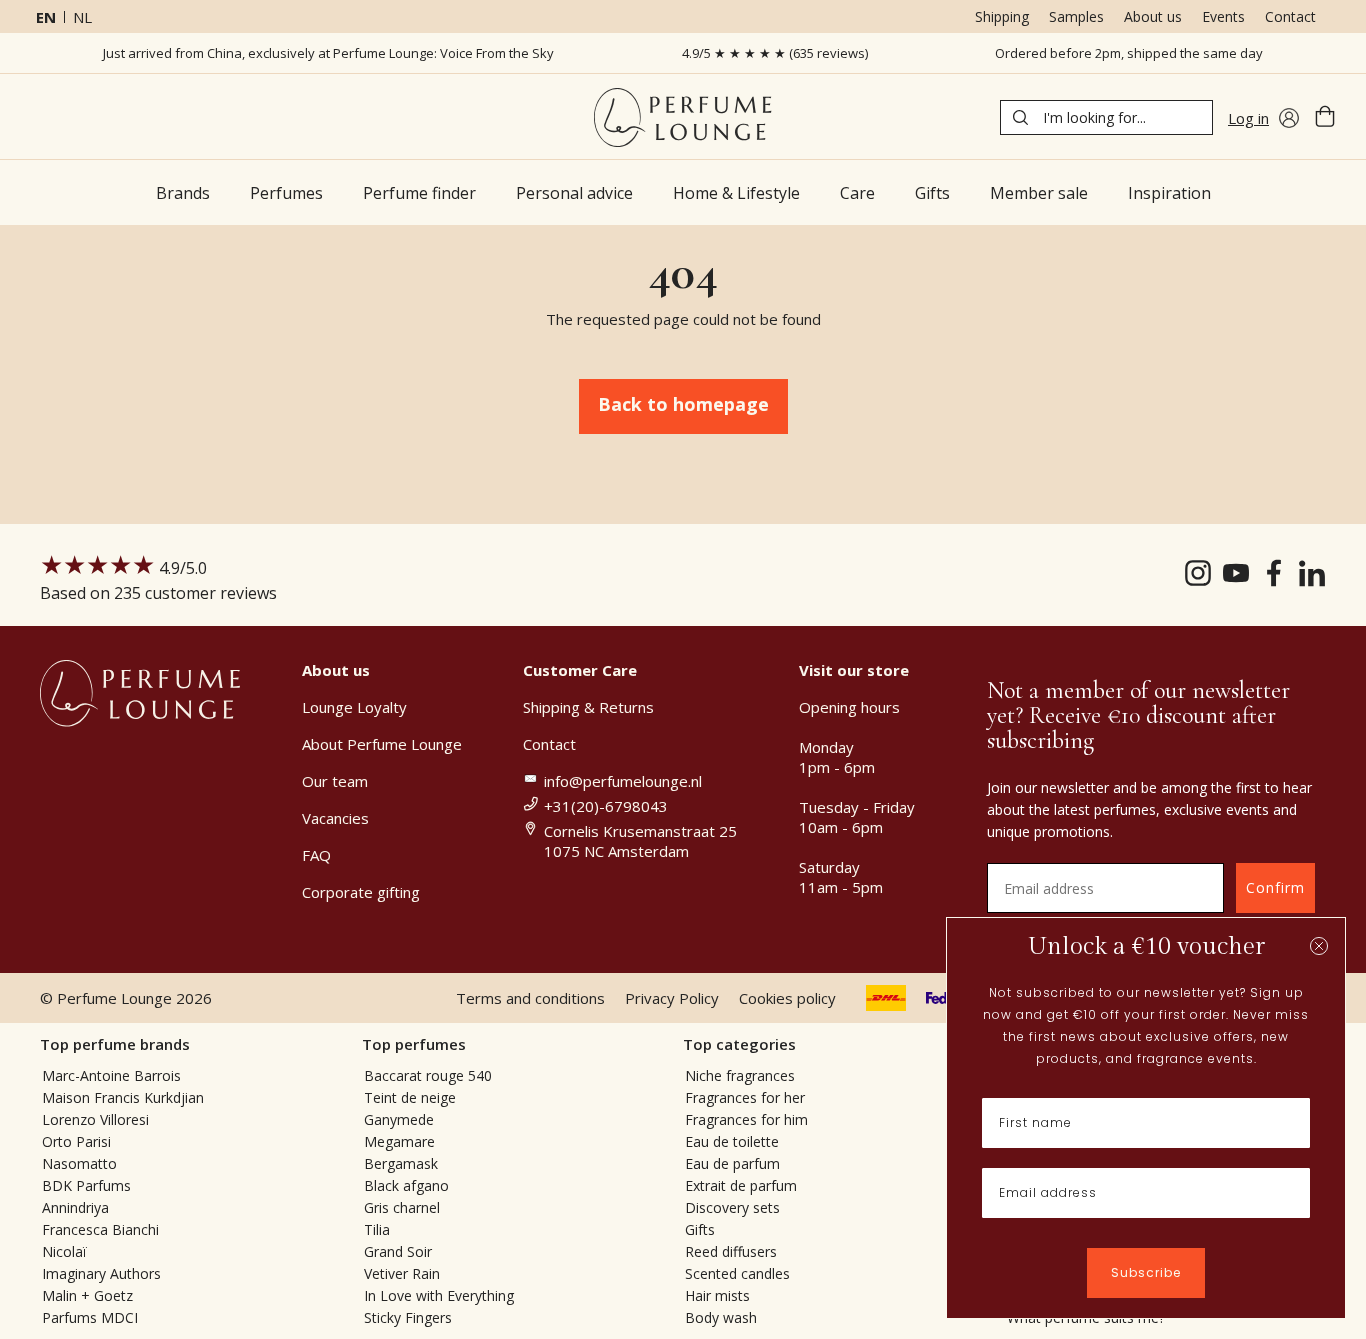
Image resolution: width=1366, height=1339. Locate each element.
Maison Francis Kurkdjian (123, 1097)
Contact (1290, 16)
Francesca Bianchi (100, 1229)
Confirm (1275, 887)
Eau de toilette (732, 1141)
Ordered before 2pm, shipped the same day (1129, 53)
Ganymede (399, 1119)
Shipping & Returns (588, 707)
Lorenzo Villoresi (95, 1119)
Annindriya (75, 1207)
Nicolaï (64, 1251)
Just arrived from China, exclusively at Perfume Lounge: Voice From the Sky (328, 53)
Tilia (377, 1229)
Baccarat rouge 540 (428, 1075)
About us (1153, 16)
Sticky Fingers (408, 1317)
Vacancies (335, 818)
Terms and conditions (530, 998)
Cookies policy (787, 998)
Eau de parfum (732, 1163)
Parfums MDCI (90, 1317)
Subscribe (1146, 1272)
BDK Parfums (86, 1185)
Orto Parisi (76, 1141)
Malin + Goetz (87, 1295)
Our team (335, 781)
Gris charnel (402, 1207)
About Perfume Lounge (382, 744)
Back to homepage (683, 404)
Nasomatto (79, 1163)
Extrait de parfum (741, 1185)
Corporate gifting (361, 892)
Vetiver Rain (402, 1273)
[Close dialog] (1319, 946)
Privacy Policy (672, 998)
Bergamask (401, 1163)
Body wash (721, 1317)
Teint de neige (410, 1097)
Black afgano (406, 1185)
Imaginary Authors (101, 1273)
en (46, 17)
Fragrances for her (745, 1097)
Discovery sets (732, 1207)
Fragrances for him (746, 1119)
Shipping (1002, 16)
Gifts (700, 1229)
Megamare (399, 1141)
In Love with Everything (439, 1295)
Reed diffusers (731, 1251)
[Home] (682, 117)
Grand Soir (398, 1251)
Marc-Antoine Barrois (111, 1075)
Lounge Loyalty (354, 707)
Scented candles (737, 1273)
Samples (1076, 16)
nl (82, 17)
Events (1223, 16)
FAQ (316, 855)
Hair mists (717, 1295)
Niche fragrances (740, 1075)
